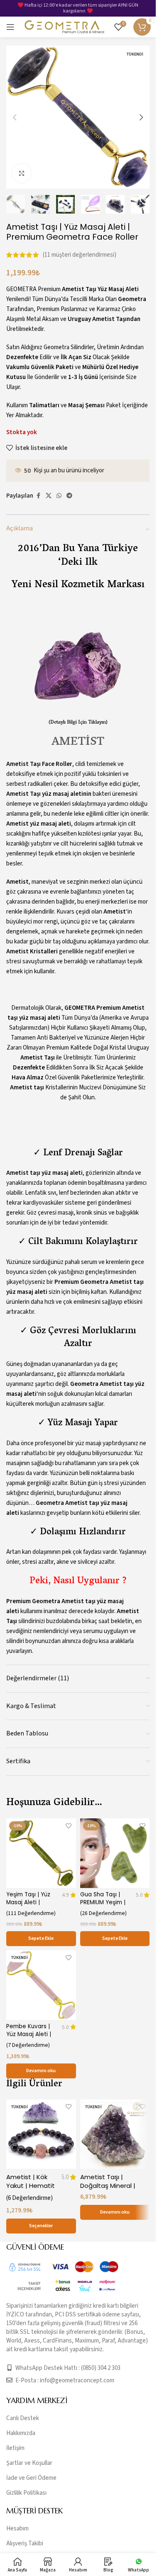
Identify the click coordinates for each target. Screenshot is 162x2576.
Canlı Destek (23, 2418)
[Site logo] (64, 27)
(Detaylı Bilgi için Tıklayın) (78, 723)
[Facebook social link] (38, 496)
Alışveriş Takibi (25, 2543)
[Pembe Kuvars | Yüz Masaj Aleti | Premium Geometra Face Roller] (41, 1985)
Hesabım (17, 2529)
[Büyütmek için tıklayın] (22, 173)
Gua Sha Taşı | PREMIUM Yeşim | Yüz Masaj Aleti (103, 1902)
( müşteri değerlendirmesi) (80, 255)
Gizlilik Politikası (26, 2493)
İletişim (15, 2448)
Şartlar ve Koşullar (29, 2463)
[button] (15, 117)
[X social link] (49, 496)
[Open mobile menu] (10, 27)
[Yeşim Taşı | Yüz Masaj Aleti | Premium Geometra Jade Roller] (41, 1853)
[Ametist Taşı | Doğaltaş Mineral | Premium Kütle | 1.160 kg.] (115, 2134)
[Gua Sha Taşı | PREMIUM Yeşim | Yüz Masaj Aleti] (115, 1853)
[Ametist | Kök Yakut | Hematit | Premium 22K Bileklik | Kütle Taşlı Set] (41, 2134)
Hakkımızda (21, 2433)
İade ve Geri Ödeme (31, 2478)
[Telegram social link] (69, 496)
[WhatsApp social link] (59, 496)
